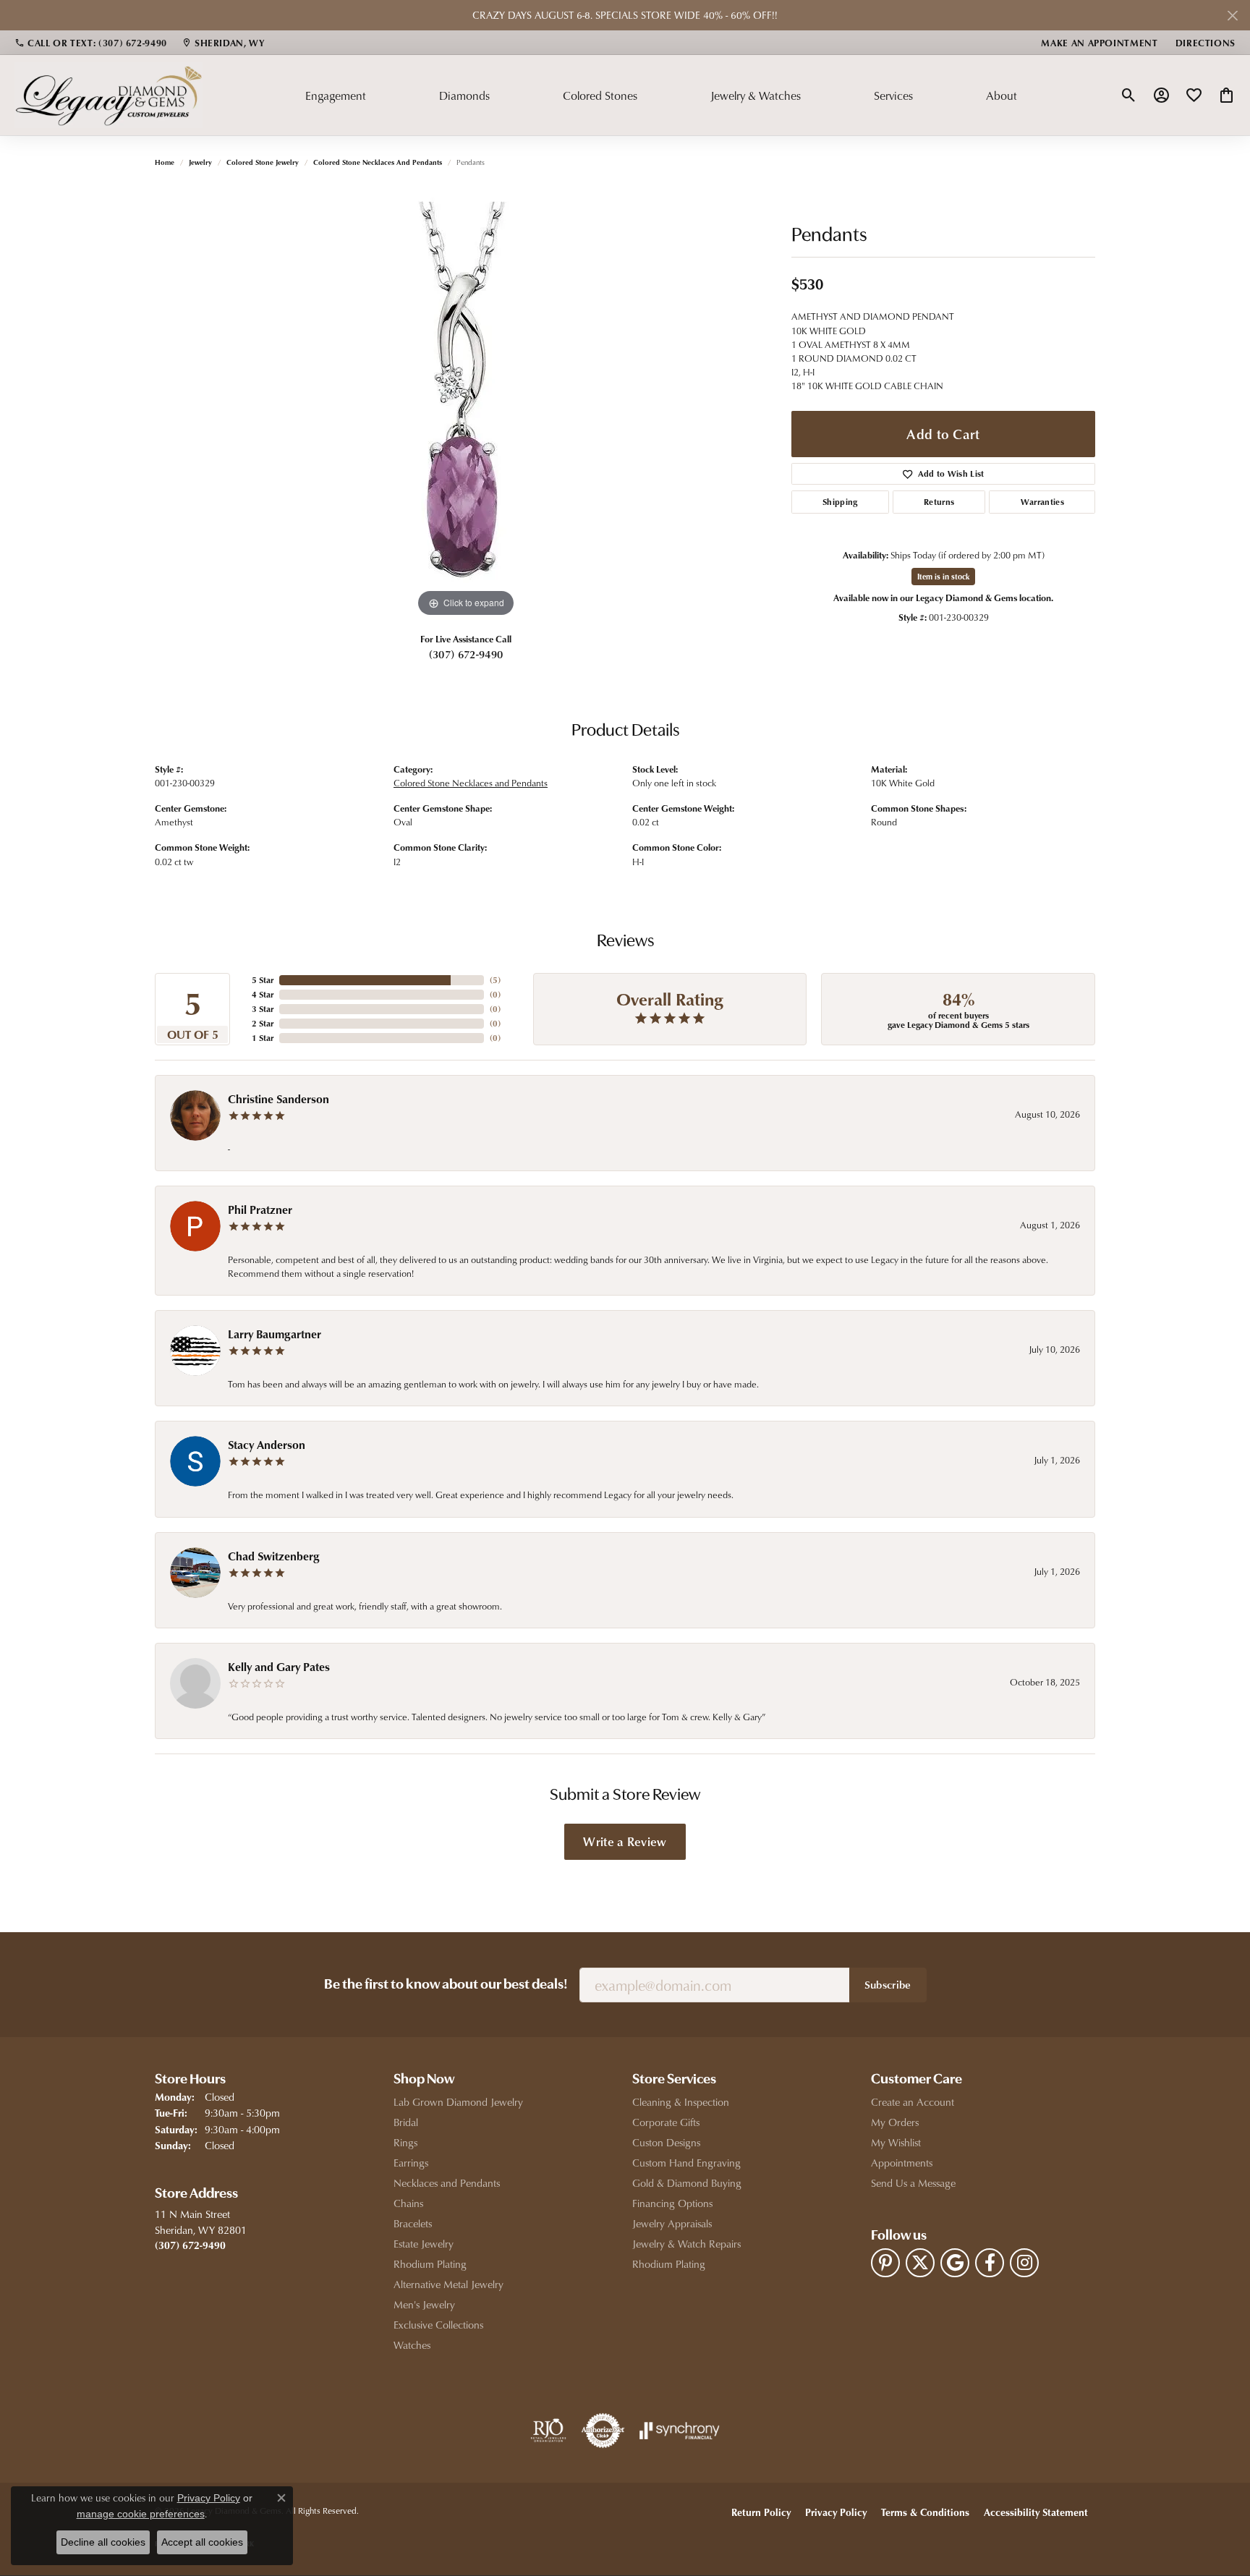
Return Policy (761, 2512)
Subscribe (888, 1984)
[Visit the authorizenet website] (603, 2431)
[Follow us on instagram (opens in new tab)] (1024, 2263)
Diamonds (464, 95)
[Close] (1232, 16)
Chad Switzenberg (274, 1556)
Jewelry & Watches (756, 95)
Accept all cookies (202, 2542)
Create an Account (913, 2102)
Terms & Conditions (925, 2512)
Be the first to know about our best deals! (446, 1985)
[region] (466, 404)
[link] (91, 43)
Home (165, 162)
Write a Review (625, 1841)
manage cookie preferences (141, 2514)
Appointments (902, 2163)
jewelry (200, 162)
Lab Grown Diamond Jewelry (458, 2102)
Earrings (411, 2163)
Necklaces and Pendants (447, 2183)
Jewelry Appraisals (672, 2223)
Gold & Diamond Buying (687, 2183)
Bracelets (413, 2223)
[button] (1129, 95)
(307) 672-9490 (466, 654)
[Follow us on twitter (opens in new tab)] (920, 2263)
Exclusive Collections (438, 2325)
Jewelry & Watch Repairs (686, 2244)
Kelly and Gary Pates (279, 1667)
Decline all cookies (103, 2542)
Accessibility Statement (1036, 2512)
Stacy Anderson (267, 1445)
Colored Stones (600, 95)
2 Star (263, 1023)
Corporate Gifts (666, 2122)
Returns (939, 502)
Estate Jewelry (424, 2244)
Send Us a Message (913, 2183)
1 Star (263, 1038)
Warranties (1042, 502)
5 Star (263, 980)
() (495, 980)
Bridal (406, 2122)
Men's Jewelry (424, 2304)
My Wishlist (896, 2142)
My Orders (895, 2122)
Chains (408, 2203)
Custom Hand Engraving (686, 2163)
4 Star (263, 994)
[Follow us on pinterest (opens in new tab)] (885, 2263)
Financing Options (672, 2203)
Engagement (336, 95)
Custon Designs (666, 2142)
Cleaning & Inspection (681, 2102)
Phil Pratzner (260, 1210)
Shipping (840, 502)
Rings (405, 2142)
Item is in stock (943, 576)
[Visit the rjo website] (548, 2431)
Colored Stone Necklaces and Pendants (378, 162)
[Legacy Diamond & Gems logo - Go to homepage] (109, 95)
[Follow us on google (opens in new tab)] (955, 2263)
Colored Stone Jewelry (263, 162)
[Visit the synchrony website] (680, 2431)
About (1002, 95)
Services (893, 95)
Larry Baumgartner (275, 1334)
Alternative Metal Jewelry (448, 2284)
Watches (412, 2345)
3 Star (263, 1009)
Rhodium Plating (430, 2264)
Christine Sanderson (279, 1099)
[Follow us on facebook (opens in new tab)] (990, 2263)
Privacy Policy (836, 2512)
